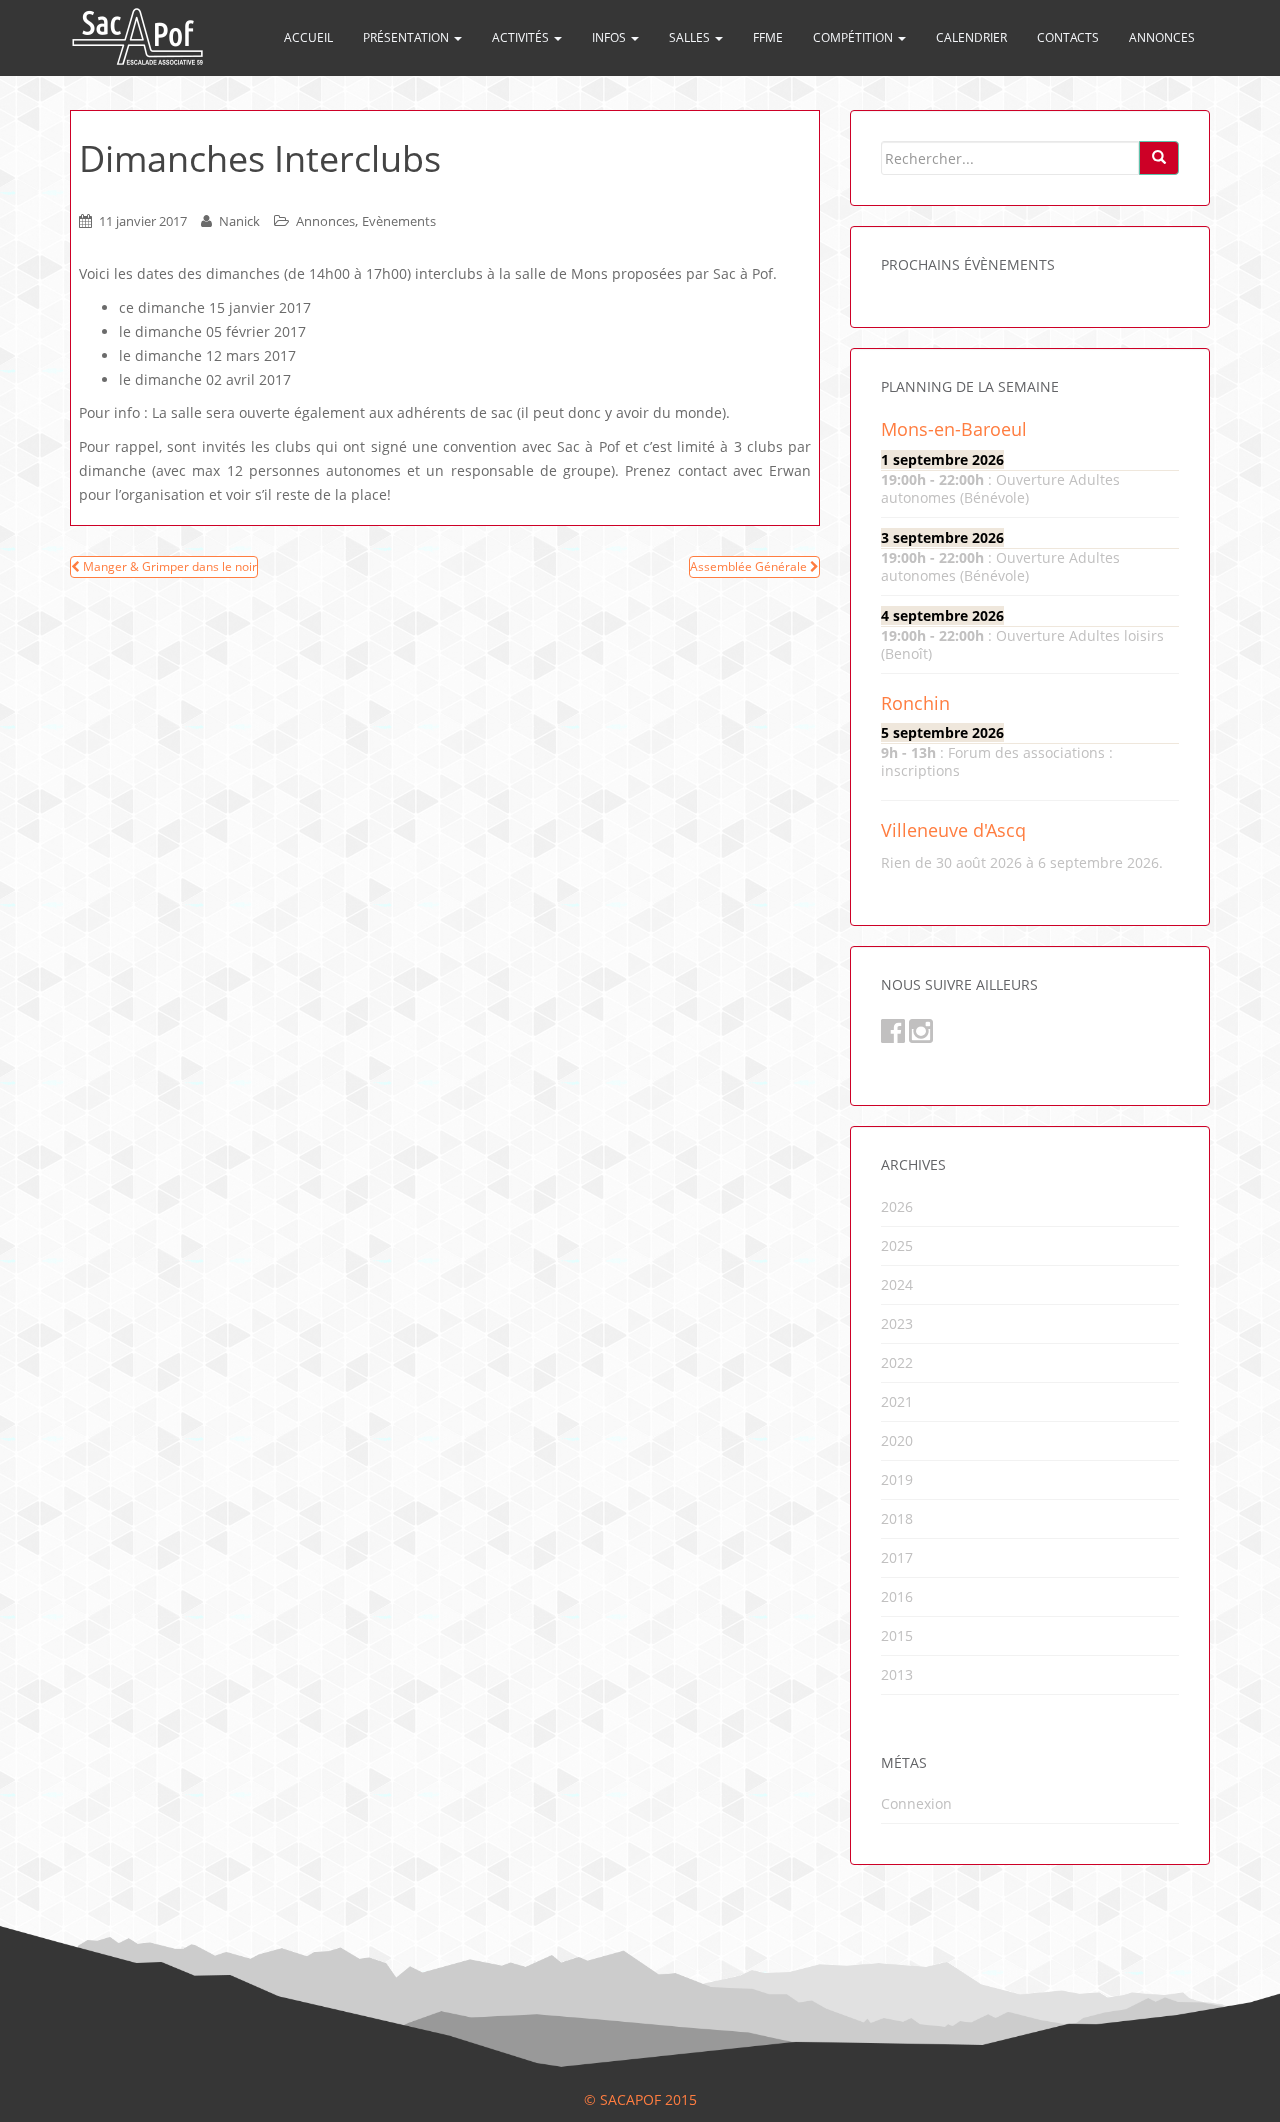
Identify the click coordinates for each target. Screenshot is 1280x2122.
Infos (610, 37)
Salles (691, 37)
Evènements (399, 221)
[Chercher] (1159, 158)
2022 (897, 1362)
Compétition (854, 37)
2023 (897, 1323)
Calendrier (971, 37)
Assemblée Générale (750, 566)
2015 (897, 1635)
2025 (897, 1245)
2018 (897, 1518)
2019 (897, 1479)
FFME (768, 37)
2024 (897, 1284)
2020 (897, 1440)
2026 (897, 1206)
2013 (897, 1674)
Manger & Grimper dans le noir (168, 566)
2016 (897, 1596)
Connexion (916, 1803)
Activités (522, 37)
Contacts (1068, 37)
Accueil (308, 37)
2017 (897, 1557)
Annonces (1162, 37)
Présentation (407, 37)
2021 (897, 1401)
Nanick (239, 221)
